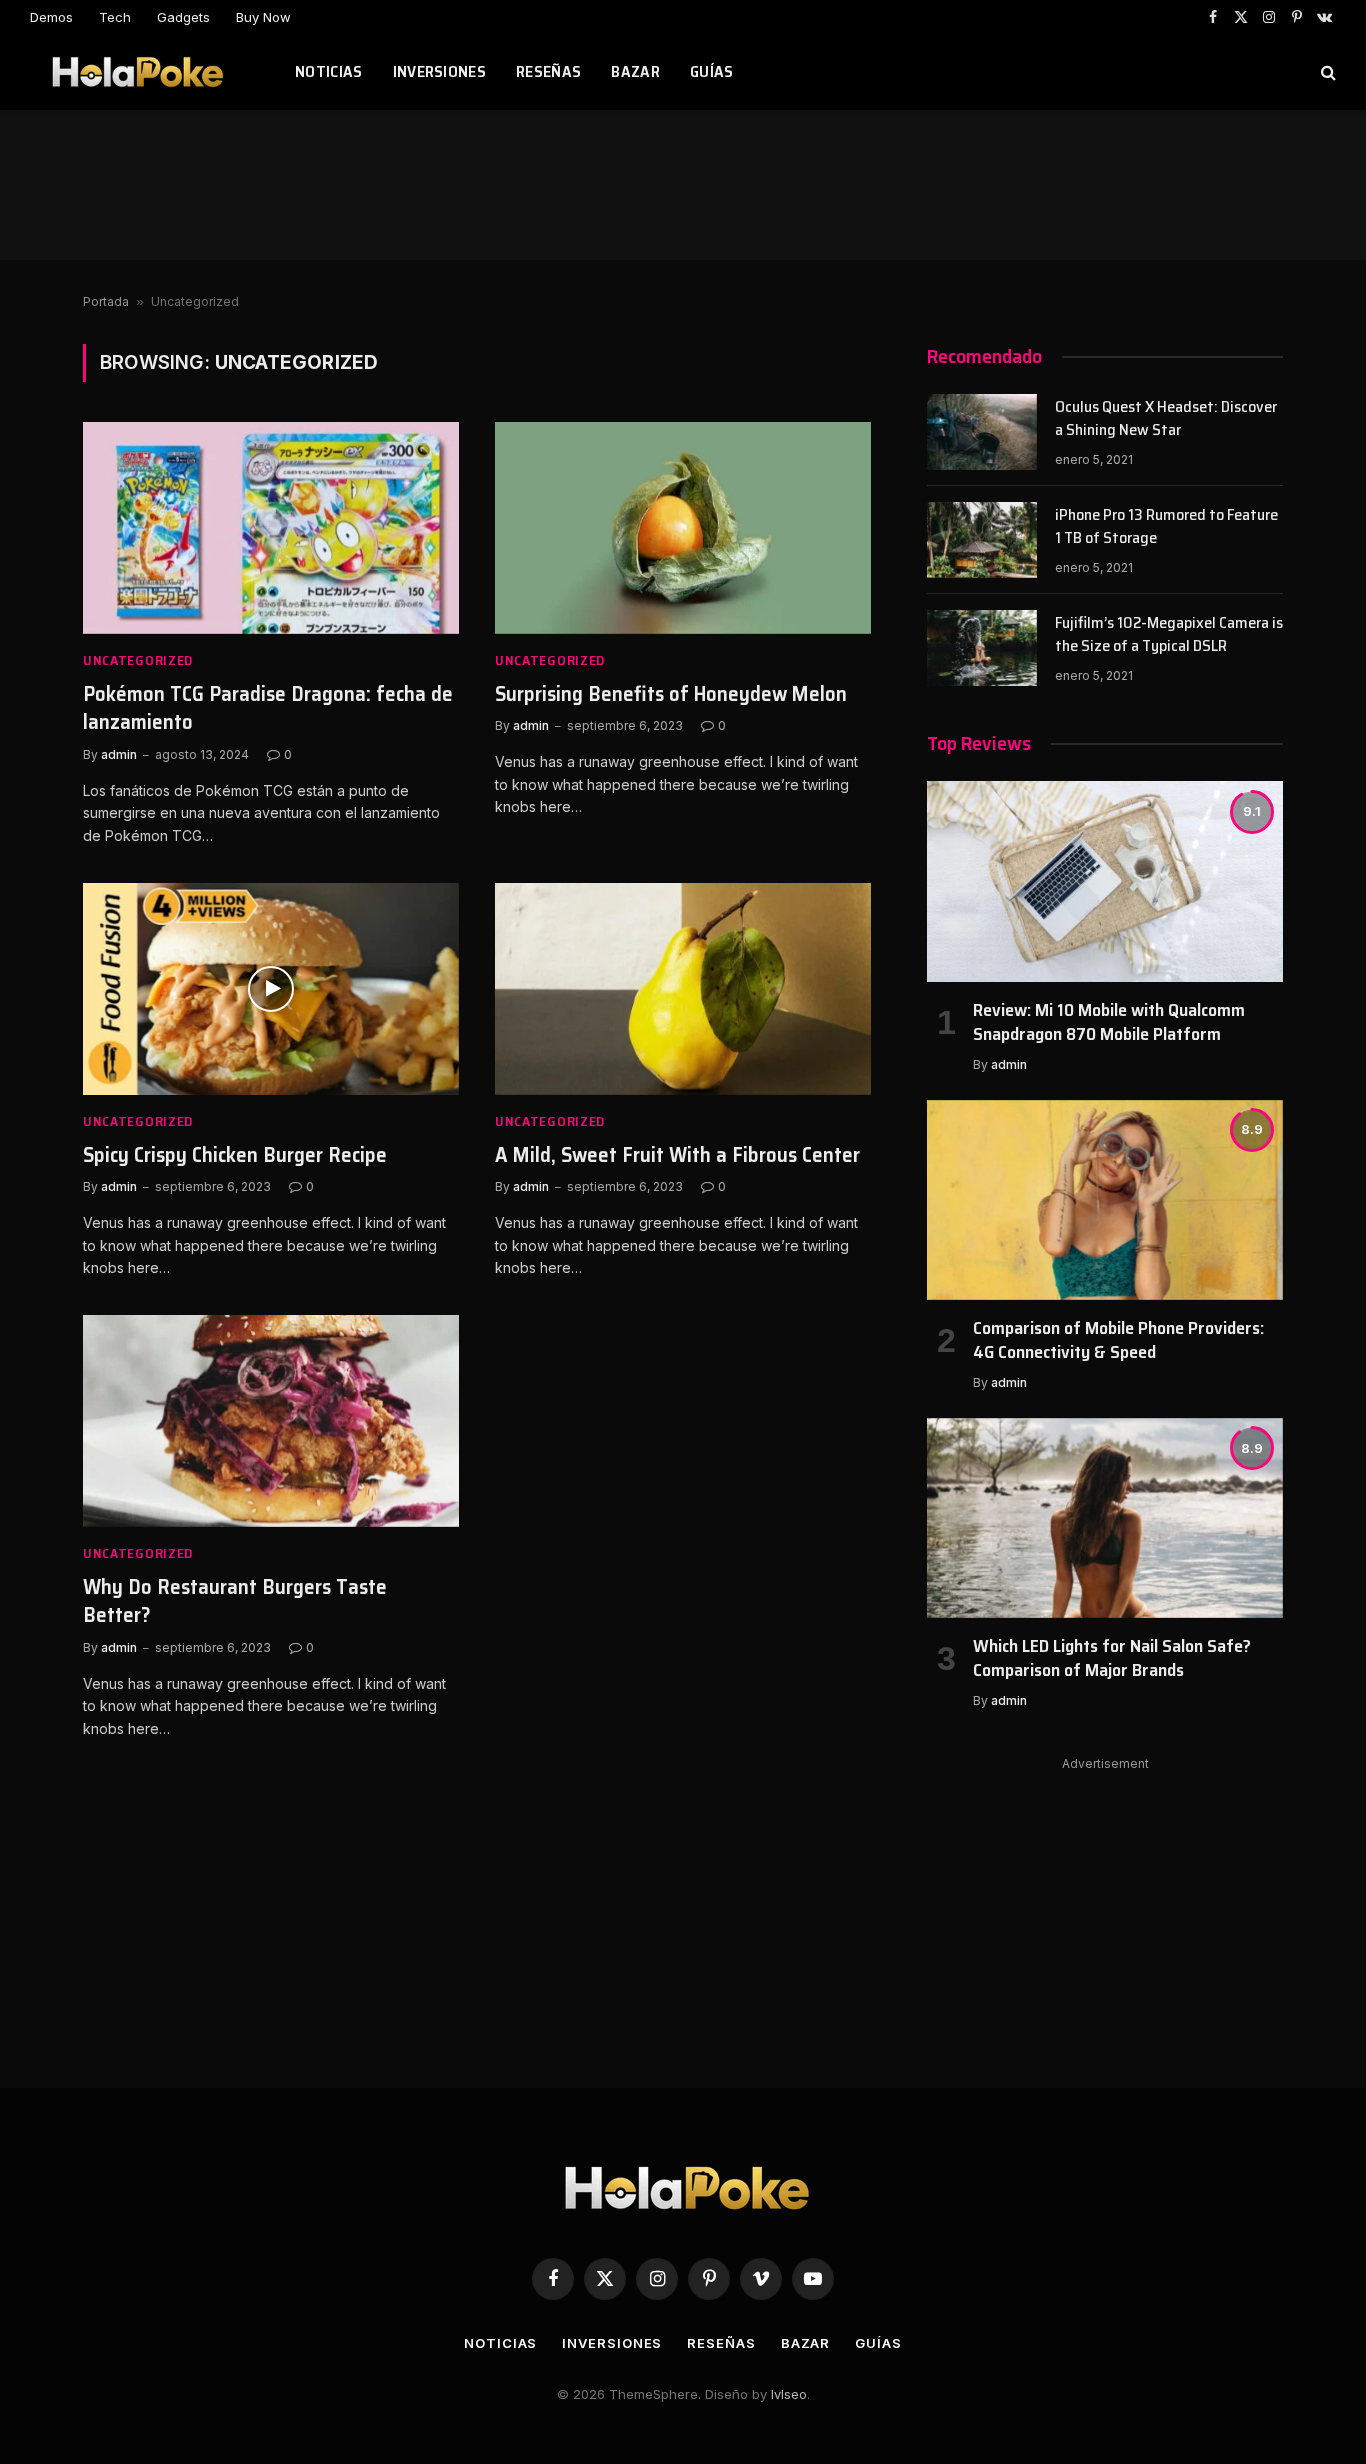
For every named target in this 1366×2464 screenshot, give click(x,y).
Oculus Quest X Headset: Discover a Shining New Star (1166, 419)
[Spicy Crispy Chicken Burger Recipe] (271, 989)
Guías (712, 71)
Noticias (329, 71)
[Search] (1326, 72)
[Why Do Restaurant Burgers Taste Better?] (271, 1421)
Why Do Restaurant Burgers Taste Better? (235, 1601)
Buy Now (263, 17)
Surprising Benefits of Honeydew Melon (671, 694)
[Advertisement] (683, 185)
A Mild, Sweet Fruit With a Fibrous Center (677, 1155)
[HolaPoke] (137, 72)
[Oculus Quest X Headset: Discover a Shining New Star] (982, 432)
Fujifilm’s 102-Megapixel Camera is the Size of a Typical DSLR (1169, 635)
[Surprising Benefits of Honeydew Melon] (683, 528)
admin (119, 754)
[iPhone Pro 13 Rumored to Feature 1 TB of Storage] (982, 540)
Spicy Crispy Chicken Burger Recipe (235, 1155)
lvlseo (789, 2394)
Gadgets (183, 17)
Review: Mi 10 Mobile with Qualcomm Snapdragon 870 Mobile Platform (1109, 1022)
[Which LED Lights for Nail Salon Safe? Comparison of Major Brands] (1105, 1518)
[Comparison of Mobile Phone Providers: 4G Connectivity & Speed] (1105, 1200)
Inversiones (440, 71)
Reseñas (548, 71)
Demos (51, 17)
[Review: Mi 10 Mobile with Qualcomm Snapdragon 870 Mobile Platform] (1105, 881)
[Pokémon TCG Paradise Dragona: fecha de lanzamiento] (271, 528)
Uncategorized (138, 660)
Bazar (635, 71)
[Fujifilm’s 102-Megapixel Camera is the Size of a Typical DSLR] (982, 648)
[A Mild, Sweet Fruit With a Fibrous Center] (683, 989)
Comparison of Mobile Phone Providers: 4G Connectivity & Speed (1118, 1340)
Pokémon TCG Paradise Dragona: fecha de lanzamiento (268, 708)
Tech (115, 17)
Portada (106, 301)
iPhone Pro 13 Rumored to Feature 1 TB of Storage (1166, 527)
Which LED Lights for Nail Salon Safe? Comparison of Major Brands (1112, 1658)
